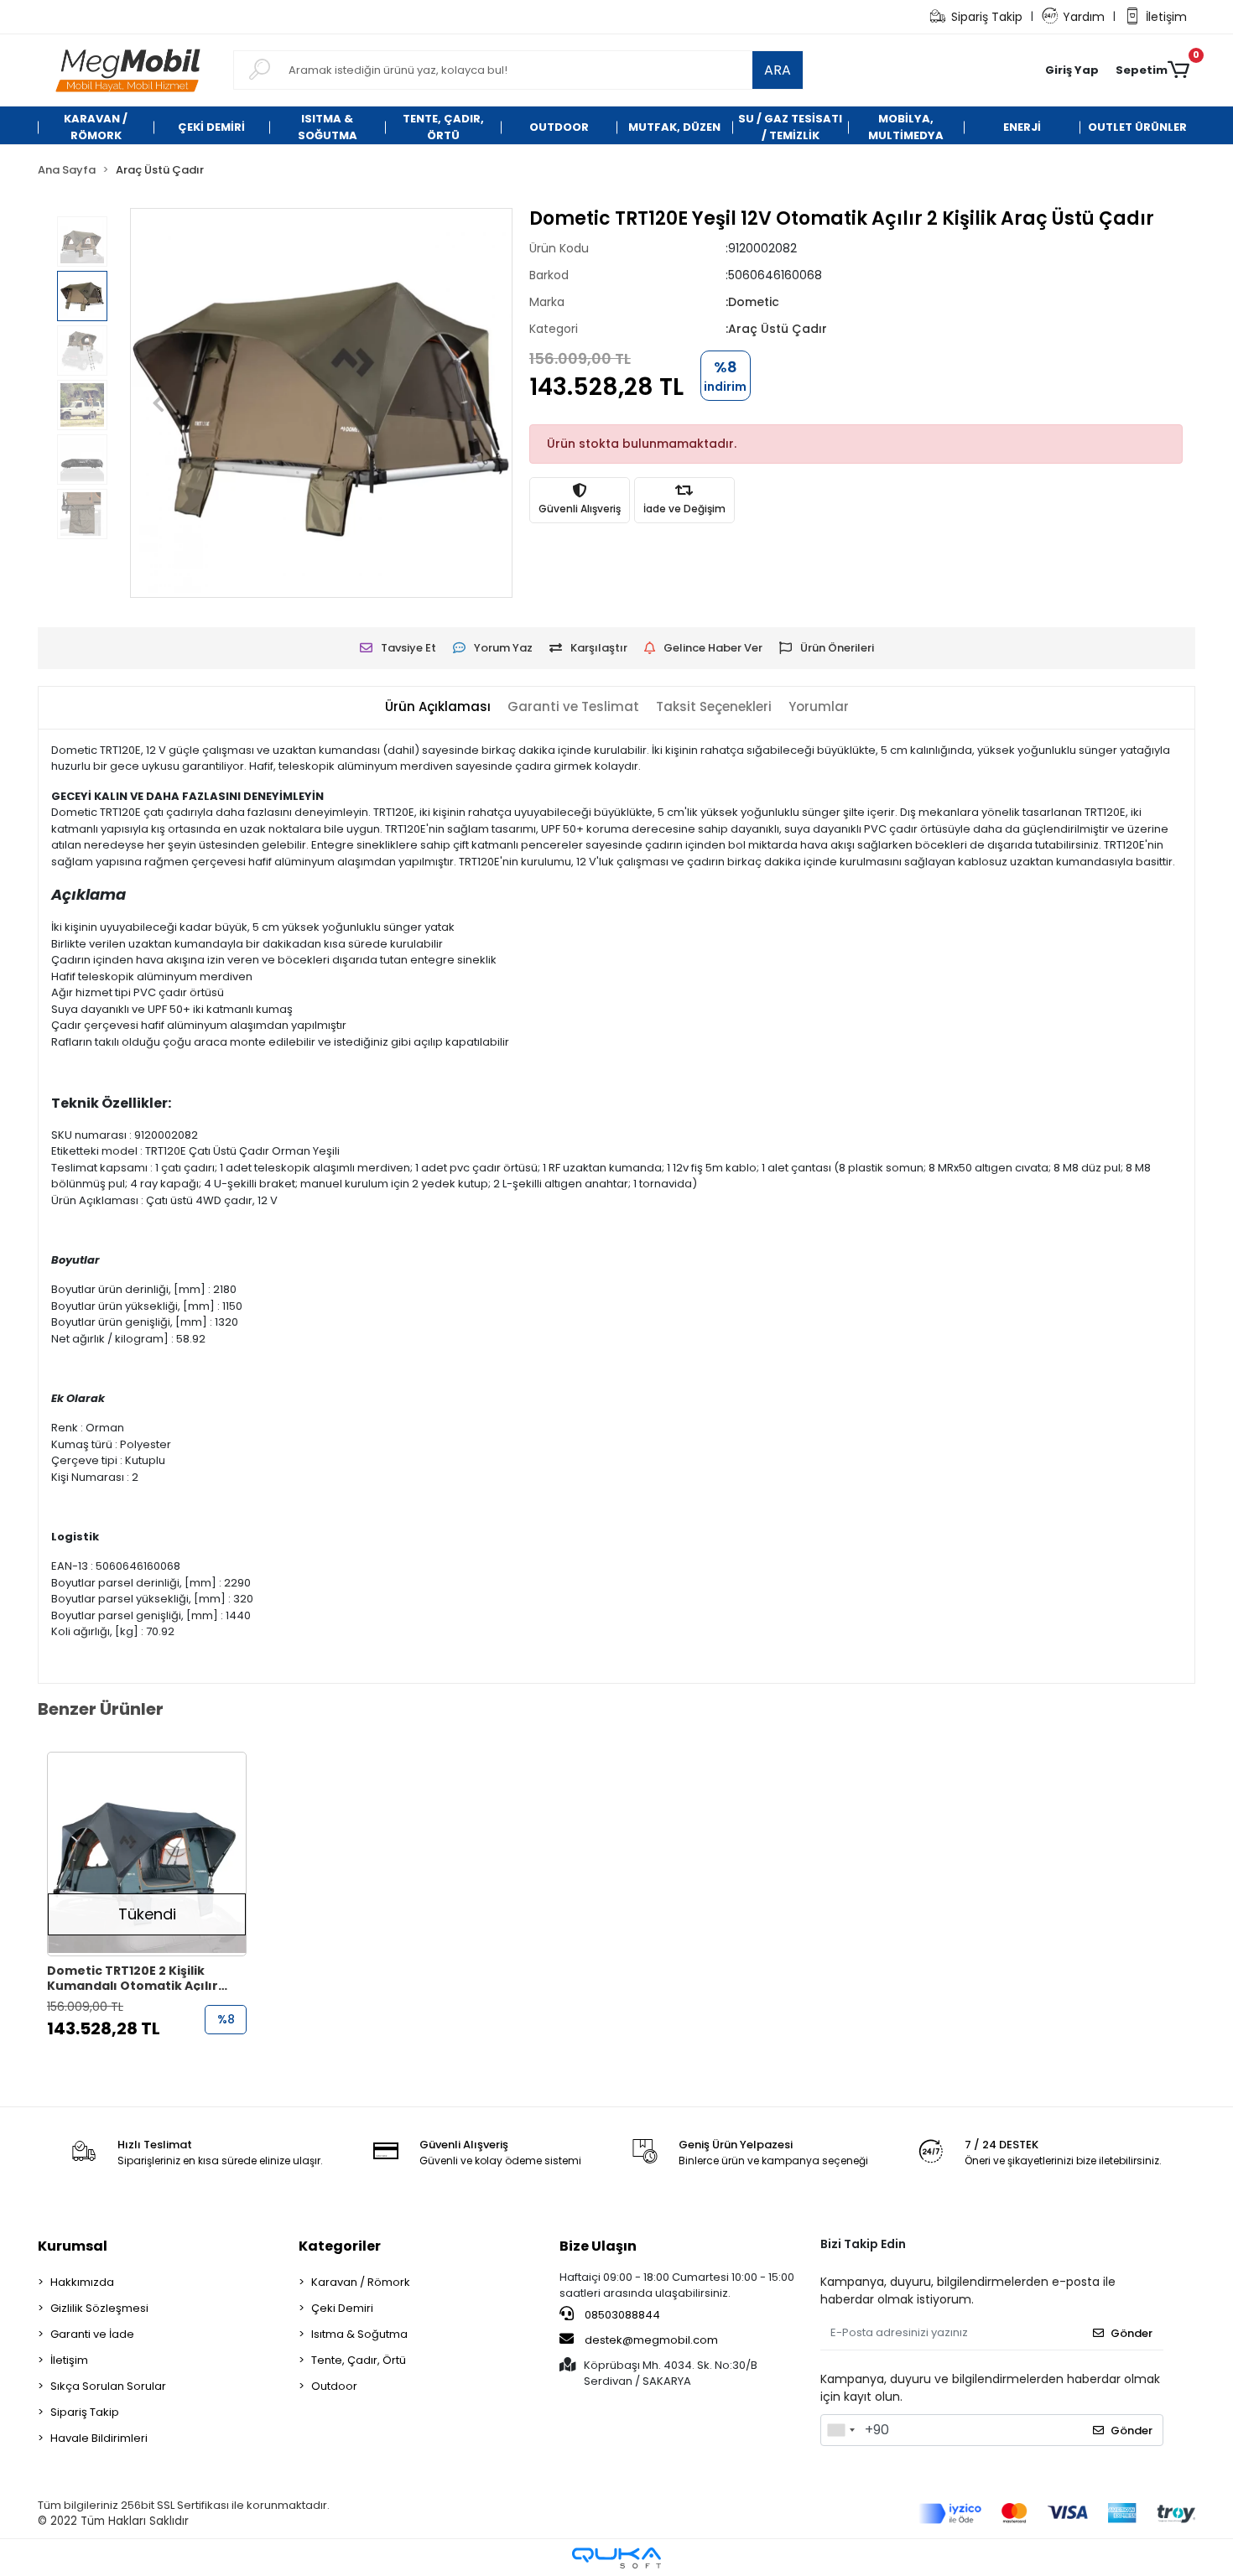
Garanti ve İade (92, 2334)
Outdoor (334, 2386)
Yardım (1084, 17)
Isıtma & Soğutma (359, 2334)
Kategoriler (340, 2246)
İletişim (1166, 17)
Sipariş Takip (987, 17)
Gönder (1132, 2333)
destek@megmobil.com (651, 2340)
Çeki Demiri (342, 2308)
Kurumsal (73, 2246)
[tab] (438, 707)
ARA (778, 70)
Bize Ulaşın (598, 2246)
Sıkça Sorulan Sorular (108, 2386)
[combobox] (840, 2430)
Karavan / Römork (361, 2282)
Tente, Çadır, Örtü (359, 2360)
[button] (1072, 70)
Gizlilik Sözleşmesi (99, 2308)
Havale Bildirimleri (99, 2438)
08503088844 (621, 2315)
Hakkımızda (82, 2282)
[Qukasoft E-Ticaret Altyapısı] (616, 2558)
